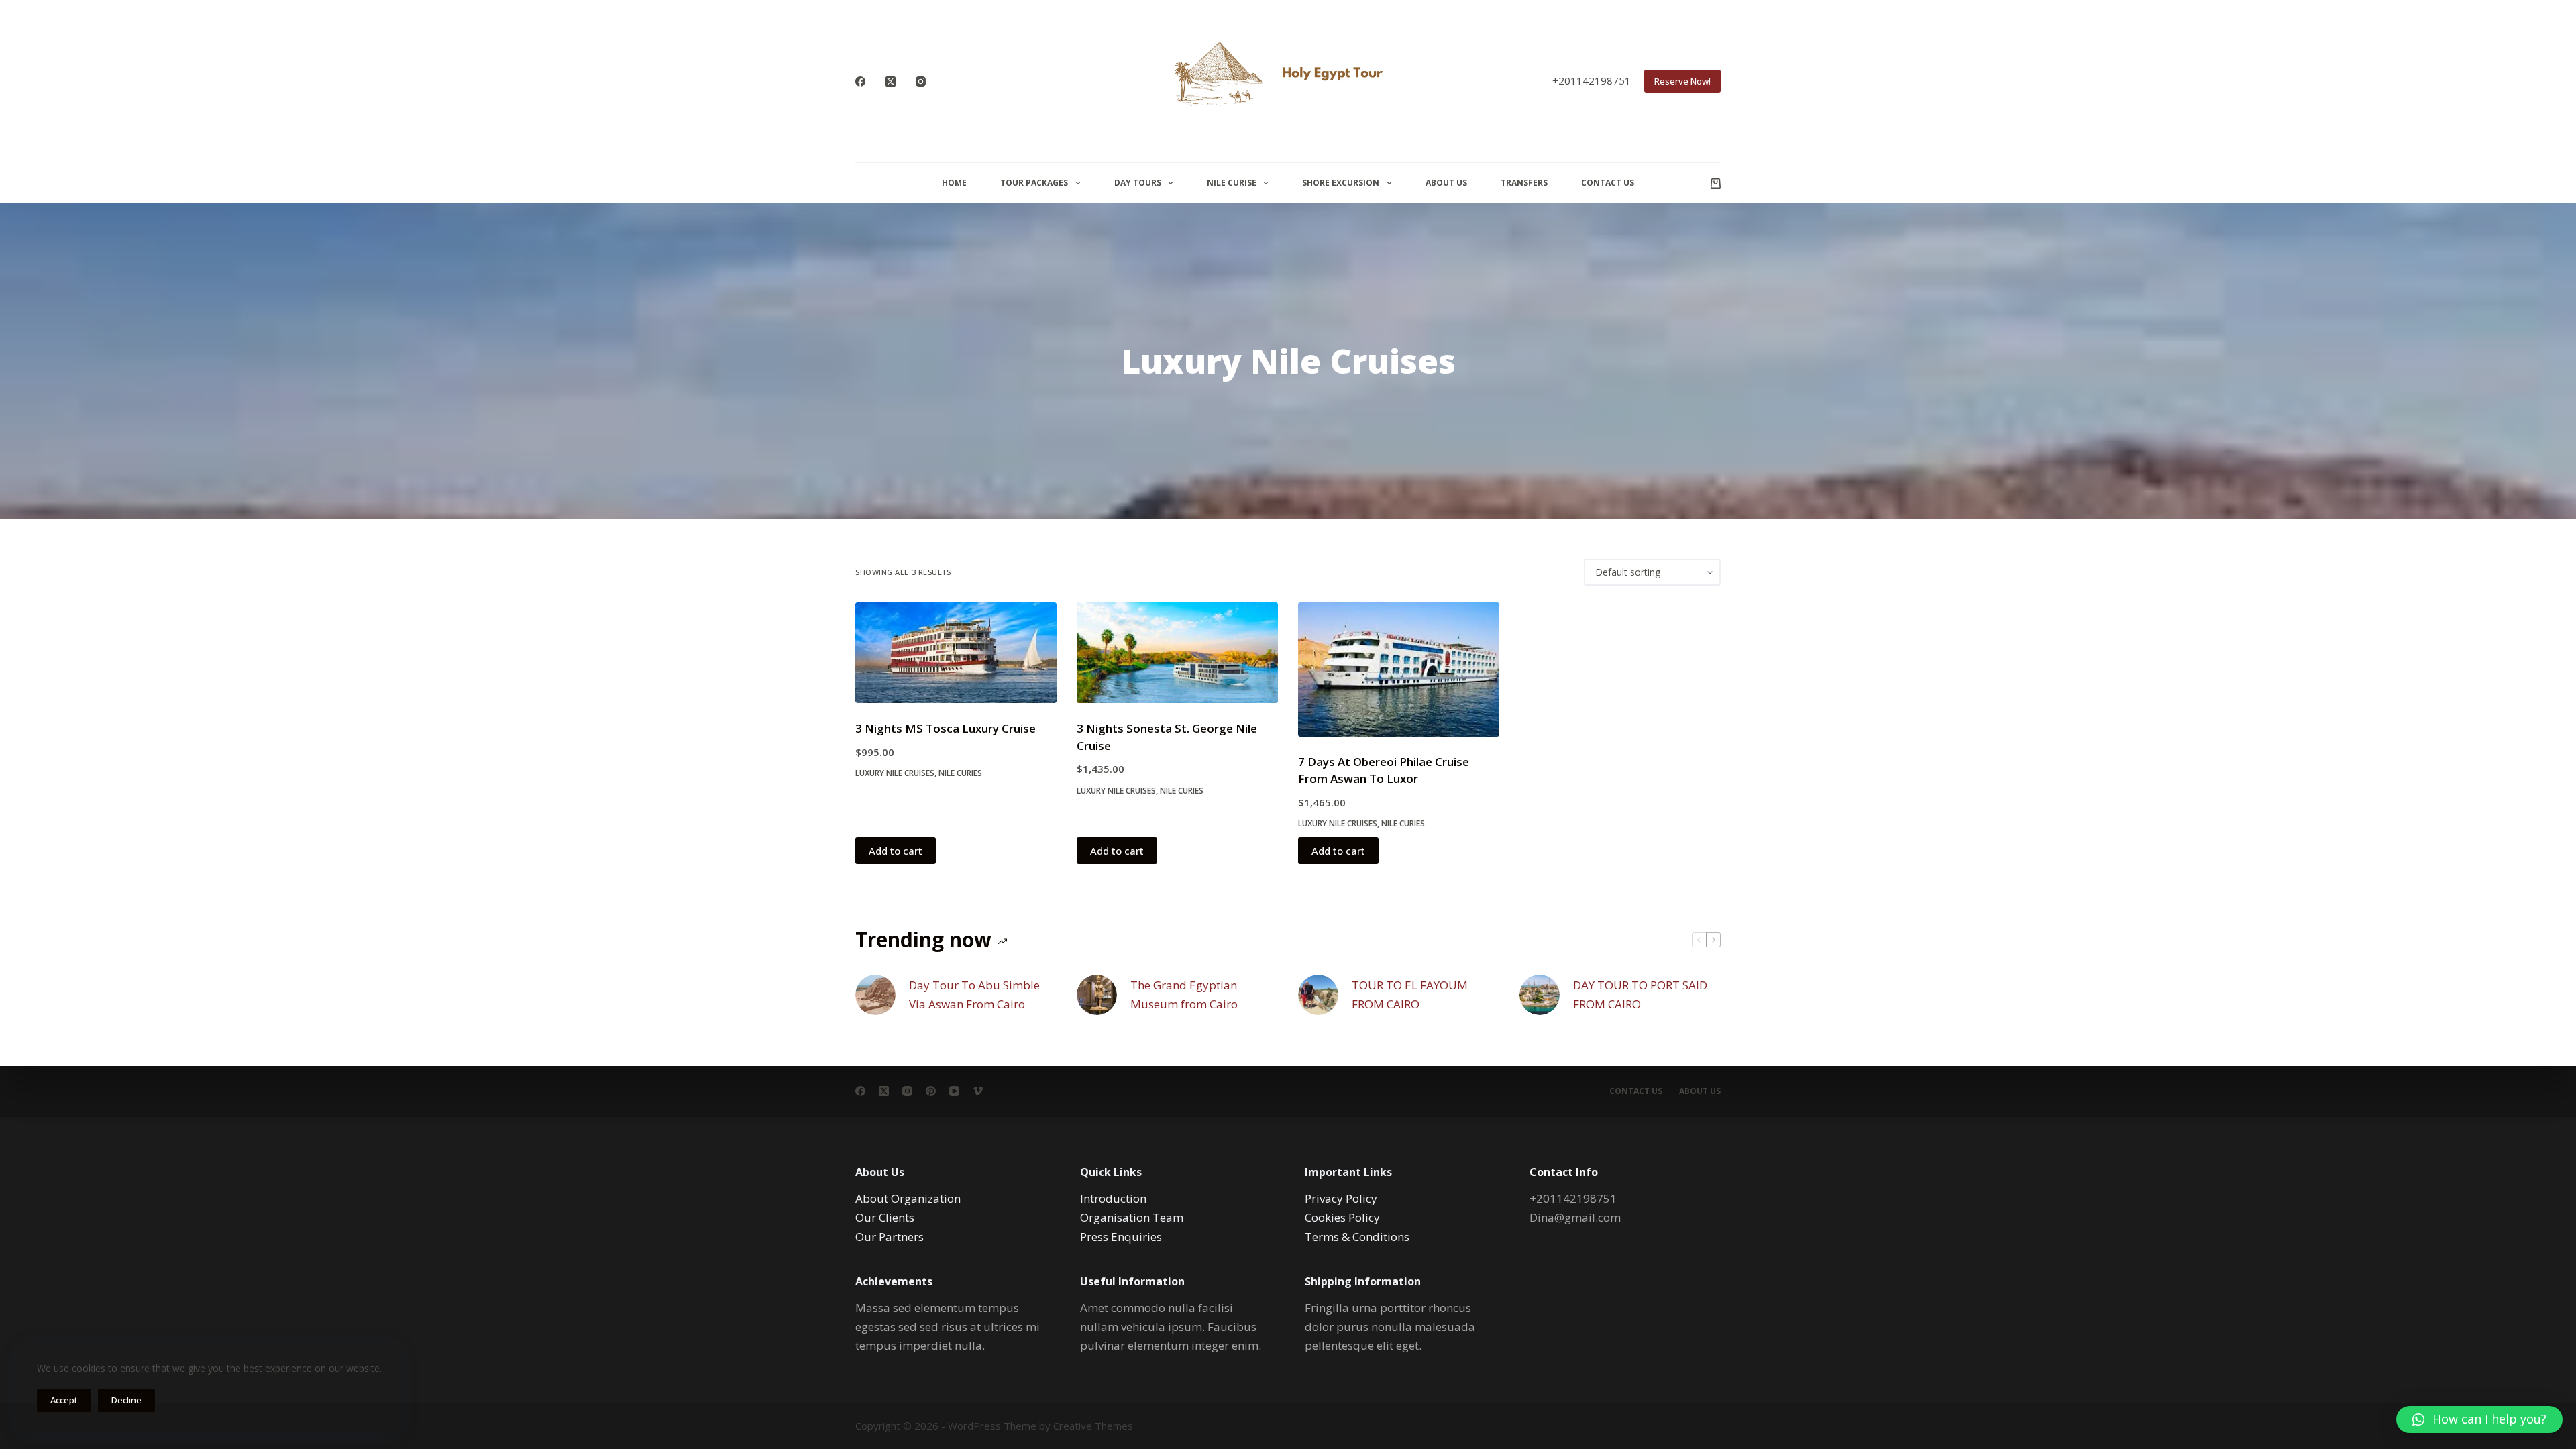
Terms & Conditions (1357, 1237)
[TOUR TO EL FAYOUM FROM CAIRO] (1318, 995)
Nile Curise (1232, 183)
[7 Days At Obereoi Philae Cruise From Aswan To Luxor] (1399, 669)
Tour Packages (1034, 183)
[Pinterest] (931, 1091)
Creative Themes (1093, 1426)
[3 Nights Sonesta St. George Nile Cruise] (1177, 653)
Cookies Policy (1342, 1217)
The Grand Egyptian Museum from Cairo (1184, 995)
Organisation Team (1132, 1217)
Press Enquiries (1121, 1237)
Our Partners (890, 1237)
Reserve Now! (1682, 81)
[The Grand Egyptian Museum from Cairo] (1097, 995)
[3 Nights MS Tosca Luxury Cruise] (956, 653)
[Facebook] (860, 82)
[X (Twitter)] (891, 82)
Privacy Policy (1341, 1198)
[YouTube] (954, 1091)
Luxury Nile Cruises (895, 773)
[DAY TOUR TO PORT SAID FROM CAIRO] (1540, 995)
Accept (64, 1400)
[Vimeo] (978, 1091)
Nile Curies (960, 773)
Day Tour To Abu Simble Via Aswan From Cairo (974, 995)
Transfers (1524, 183)
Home (954, 183)
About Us (1446, 183)
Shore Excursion (1341, 183)
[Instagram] (921, 82)
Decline (126, 1400)
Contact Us (1608, 183)
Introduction (1113, 1198)
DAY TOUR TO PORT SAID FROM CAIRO (1640, 995)
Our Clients (885, 1217)
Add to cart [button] (896, 851)
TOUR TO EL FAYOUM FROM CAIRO (1410, 995)
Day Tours (1138, 183)
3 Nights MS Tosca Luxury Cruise (946, 728)
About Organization (908, 1198)
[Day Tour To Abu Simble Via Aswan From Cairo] (875, 995)
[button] (2479, 1419)
